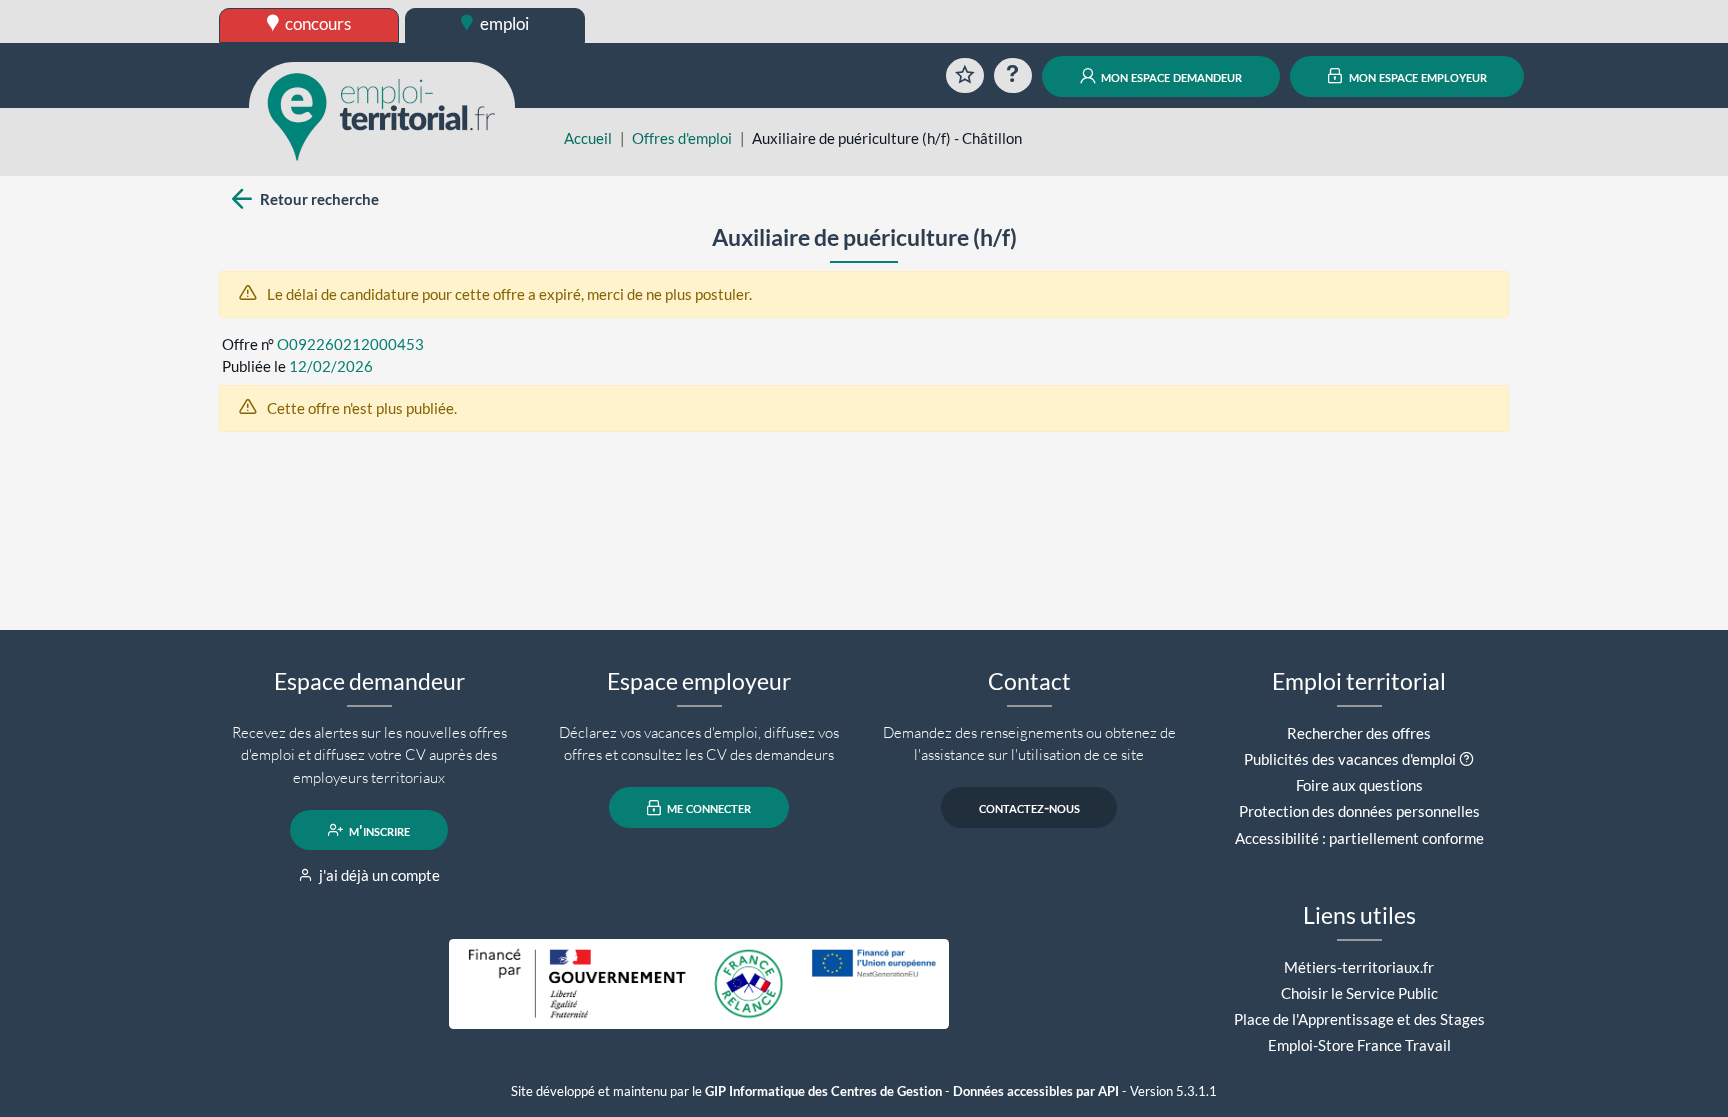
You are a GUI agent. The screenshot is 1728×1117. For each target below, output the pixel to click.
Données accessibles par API (1036, 1091)
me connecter (707, 808)
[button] (1466, 759)
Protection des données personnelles (1359, 811)
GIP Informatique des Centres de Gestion (823, 1091)
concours (316, 23)
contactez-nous (1029, 808)
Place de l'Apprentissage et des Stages (1359, 1019)
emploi (503, 23)
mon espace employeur (1416, 76)
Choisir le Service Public (1359, 993)
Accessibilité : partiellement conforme (1359, 838)
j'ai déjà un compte (378, 875)
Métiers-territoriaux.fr (1359, 967)
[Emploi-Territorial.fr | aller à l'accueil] (382, 115)
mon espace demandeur (1170, 76)
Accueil (588, 138)
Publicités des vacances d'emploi (1350, 759)
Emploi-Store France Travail (1359, 1045)
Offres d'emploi (682, 138)
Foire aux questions (1359, 785)
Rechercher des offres (1359, 733)
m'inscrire (378, 830)
